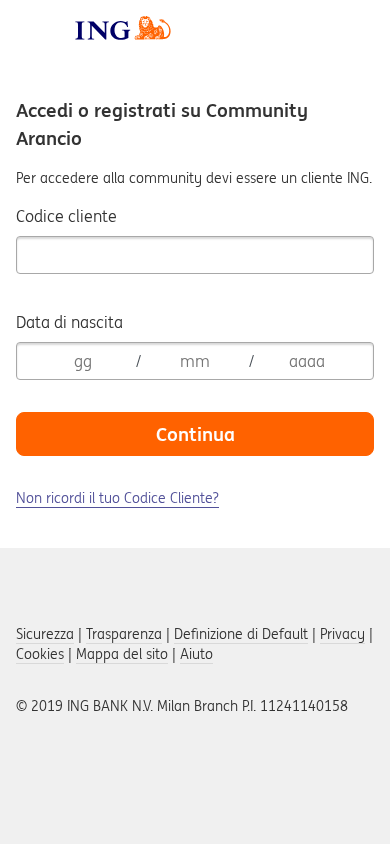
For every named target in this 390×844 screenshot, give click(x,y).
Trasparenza (124, 634)
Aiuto (196, 654)
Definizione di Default (241, 634)
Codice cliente (66, 216)
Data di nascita (69, 322)
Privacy (342, 634)
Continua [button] (195, 434)
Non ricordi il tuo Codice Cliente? (117, 498)
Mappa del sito (122, 654)
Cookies (40, 654)
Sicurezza (45, 634)
